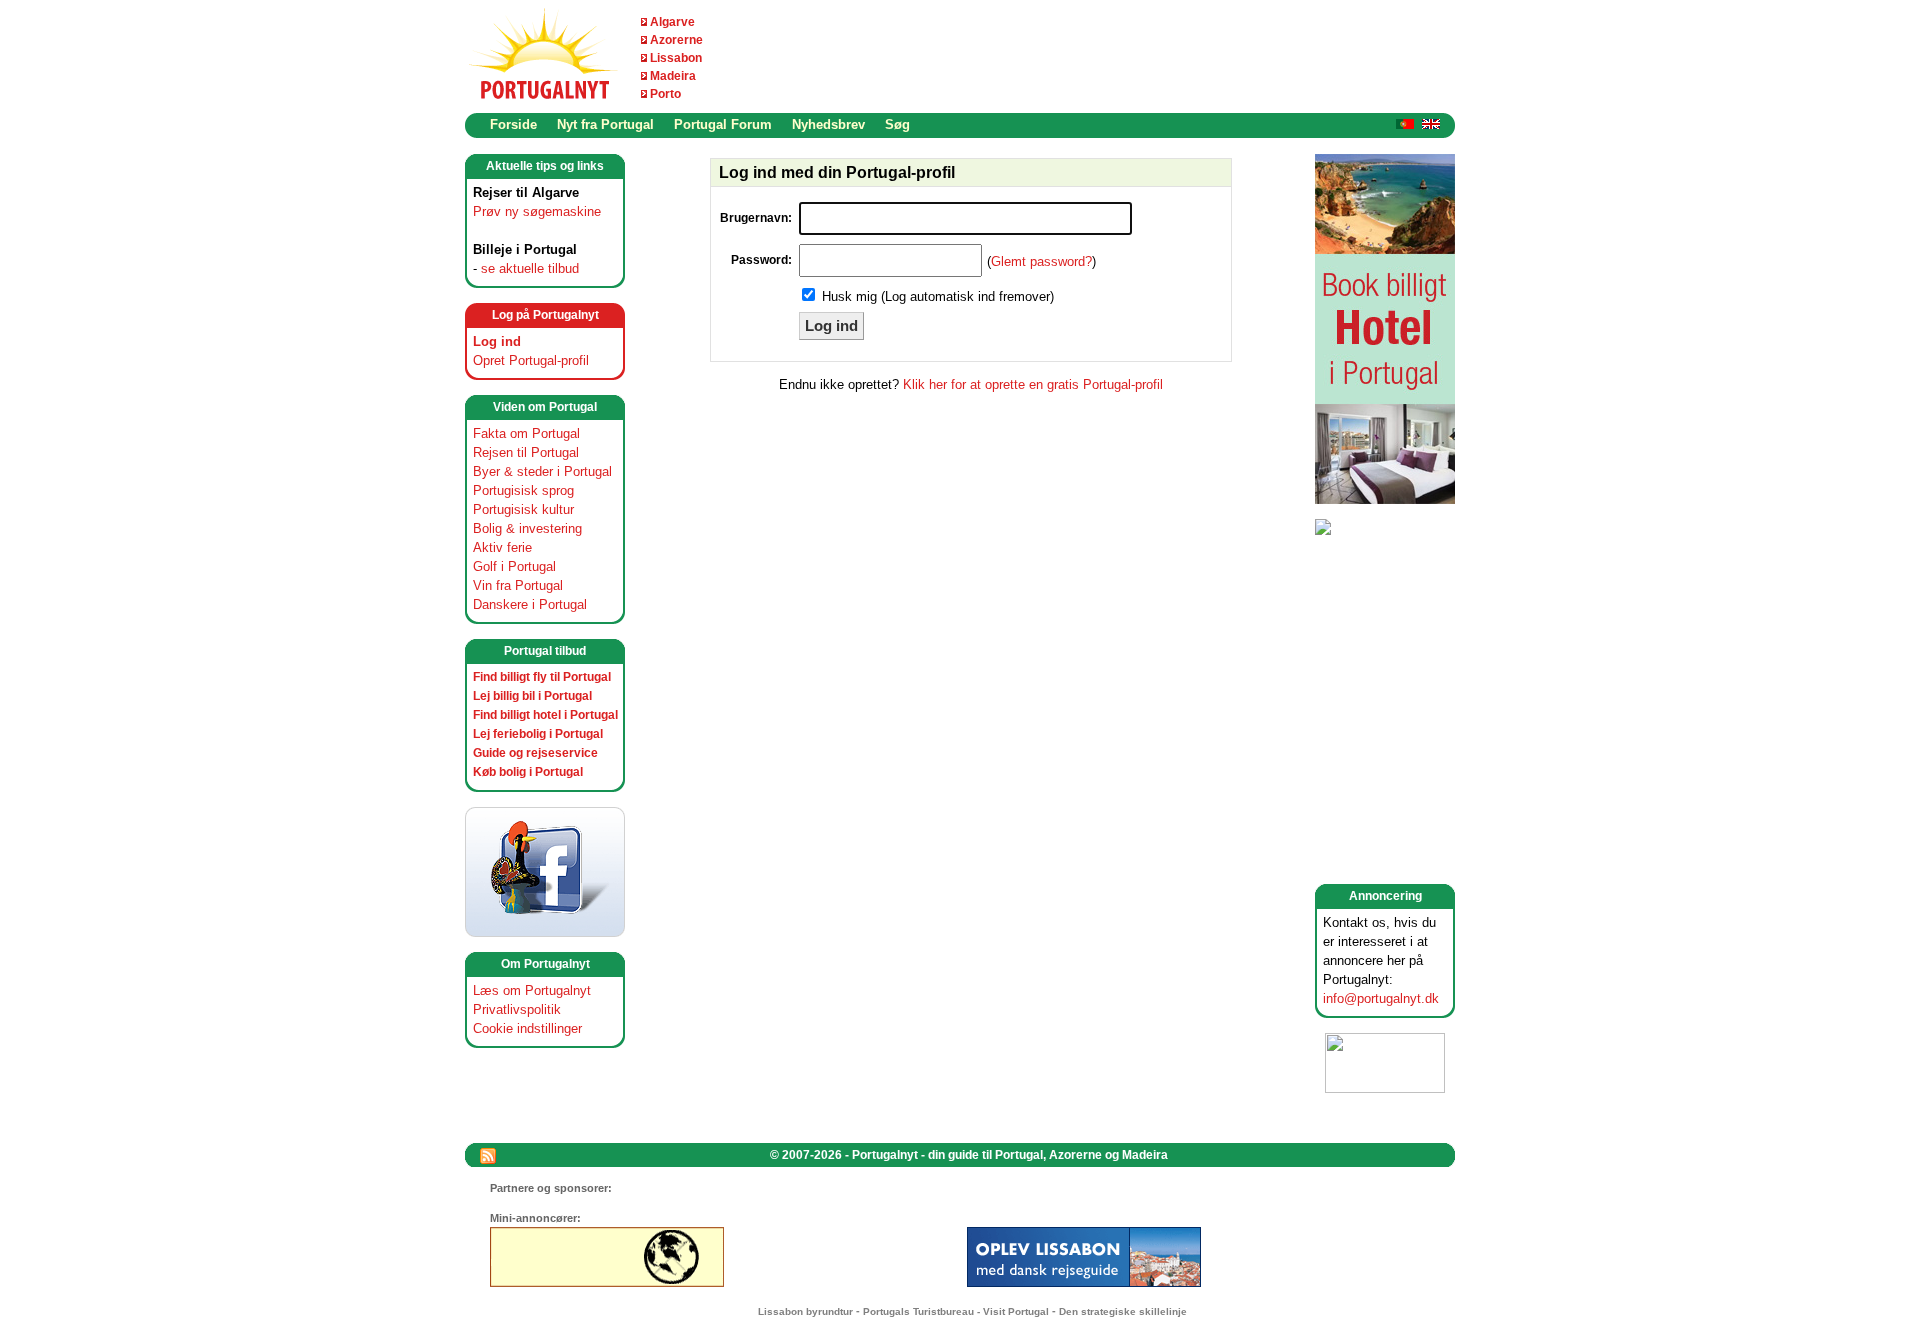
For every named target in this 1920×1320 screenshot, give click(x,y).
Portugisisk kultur (523, 509)
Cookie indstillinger (527, 1028)
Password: (761, 260)
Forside (513, 124)
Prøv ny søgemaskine (537, 211)
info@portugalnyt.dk (1381, 998)
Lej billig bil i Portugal (532, 696)
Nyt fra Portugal (605, 124)
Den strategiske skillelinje (1123, 1311)
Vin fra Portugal (518, 585)
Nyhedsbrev (828, 124)
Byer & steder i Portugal (542, 471)
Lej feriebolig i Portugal (538, 734)
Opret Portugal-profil (531, 360)
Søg (897, 124)
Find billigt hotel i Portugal (545, 715)
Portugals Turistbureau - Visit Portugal (956, 1311)
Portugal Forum (723, 124)
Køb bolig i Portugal (528, 772)
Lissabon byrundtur (805, 1311)
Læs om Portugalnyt (532, 990)
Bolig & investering (527, 528)
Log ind (497, 341)
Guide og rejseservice (535, 753)
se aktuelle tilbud (530, 268)
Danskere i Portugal (530, 604)
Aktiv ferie (502, 547)
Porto (665, 94)
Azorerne (676, 40)
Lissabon (676, 58)
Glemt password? (1041, 261)
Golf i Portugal (514, 566)
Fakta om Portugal (526, 433)
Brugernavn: (756, 218)
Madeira (673, 76)
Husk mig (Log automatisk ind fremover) (938, 296)
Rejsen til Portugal (526, 452)
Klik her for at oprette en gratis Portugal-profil (1033, 384)
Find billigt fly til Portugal (542, 677)
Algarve (672, 22)
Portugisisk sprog (523, 490)
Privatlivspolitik (517, 1009)
